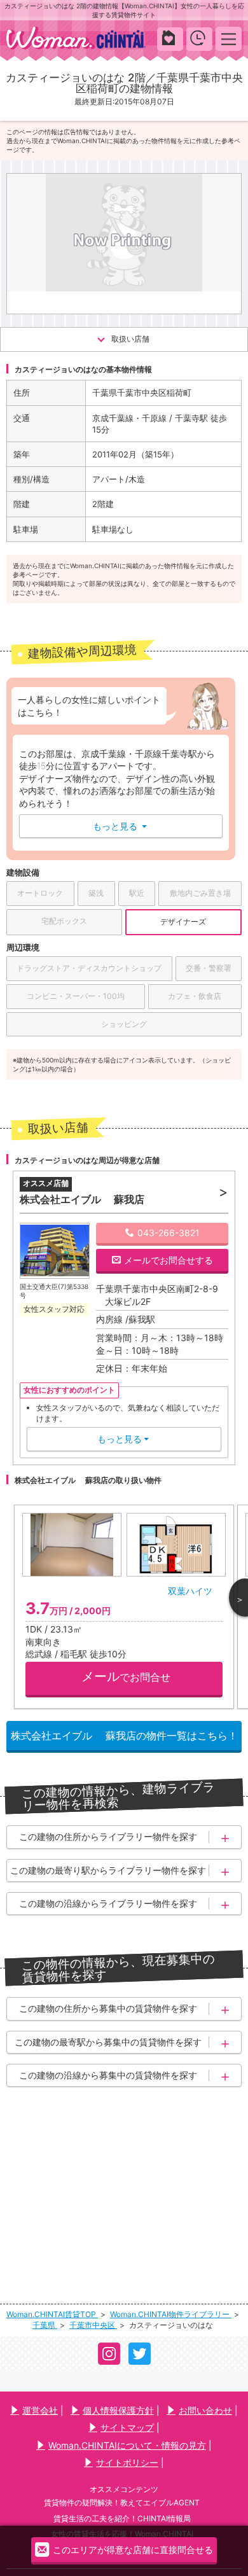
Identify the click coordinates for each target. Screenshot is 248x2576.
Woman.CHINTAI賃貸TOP (52, 2314)
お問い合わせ (205, 2410)
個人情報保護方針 (118, 2410)
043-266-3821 (169, 1233)
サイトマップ (127, 2427)
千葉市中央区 (93, 2325)
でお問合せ (126, 1676)
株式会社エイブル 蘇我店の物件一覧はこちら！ (124, 1736)
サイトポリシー (127, 2462)
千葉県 (45, 2325)
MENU (229, 38)
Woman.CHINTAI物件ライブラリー (171, 2314)
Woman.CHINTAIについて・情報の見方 (127, 2445)
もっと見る (120, 826)
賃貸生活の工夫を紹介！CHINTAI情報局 (122, 2518)
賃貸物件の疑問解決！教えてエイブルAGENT (122, 2503)
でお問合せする (169, 1260)
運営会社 (40, 2410)
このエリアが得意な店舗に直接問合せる (133, 2550)
